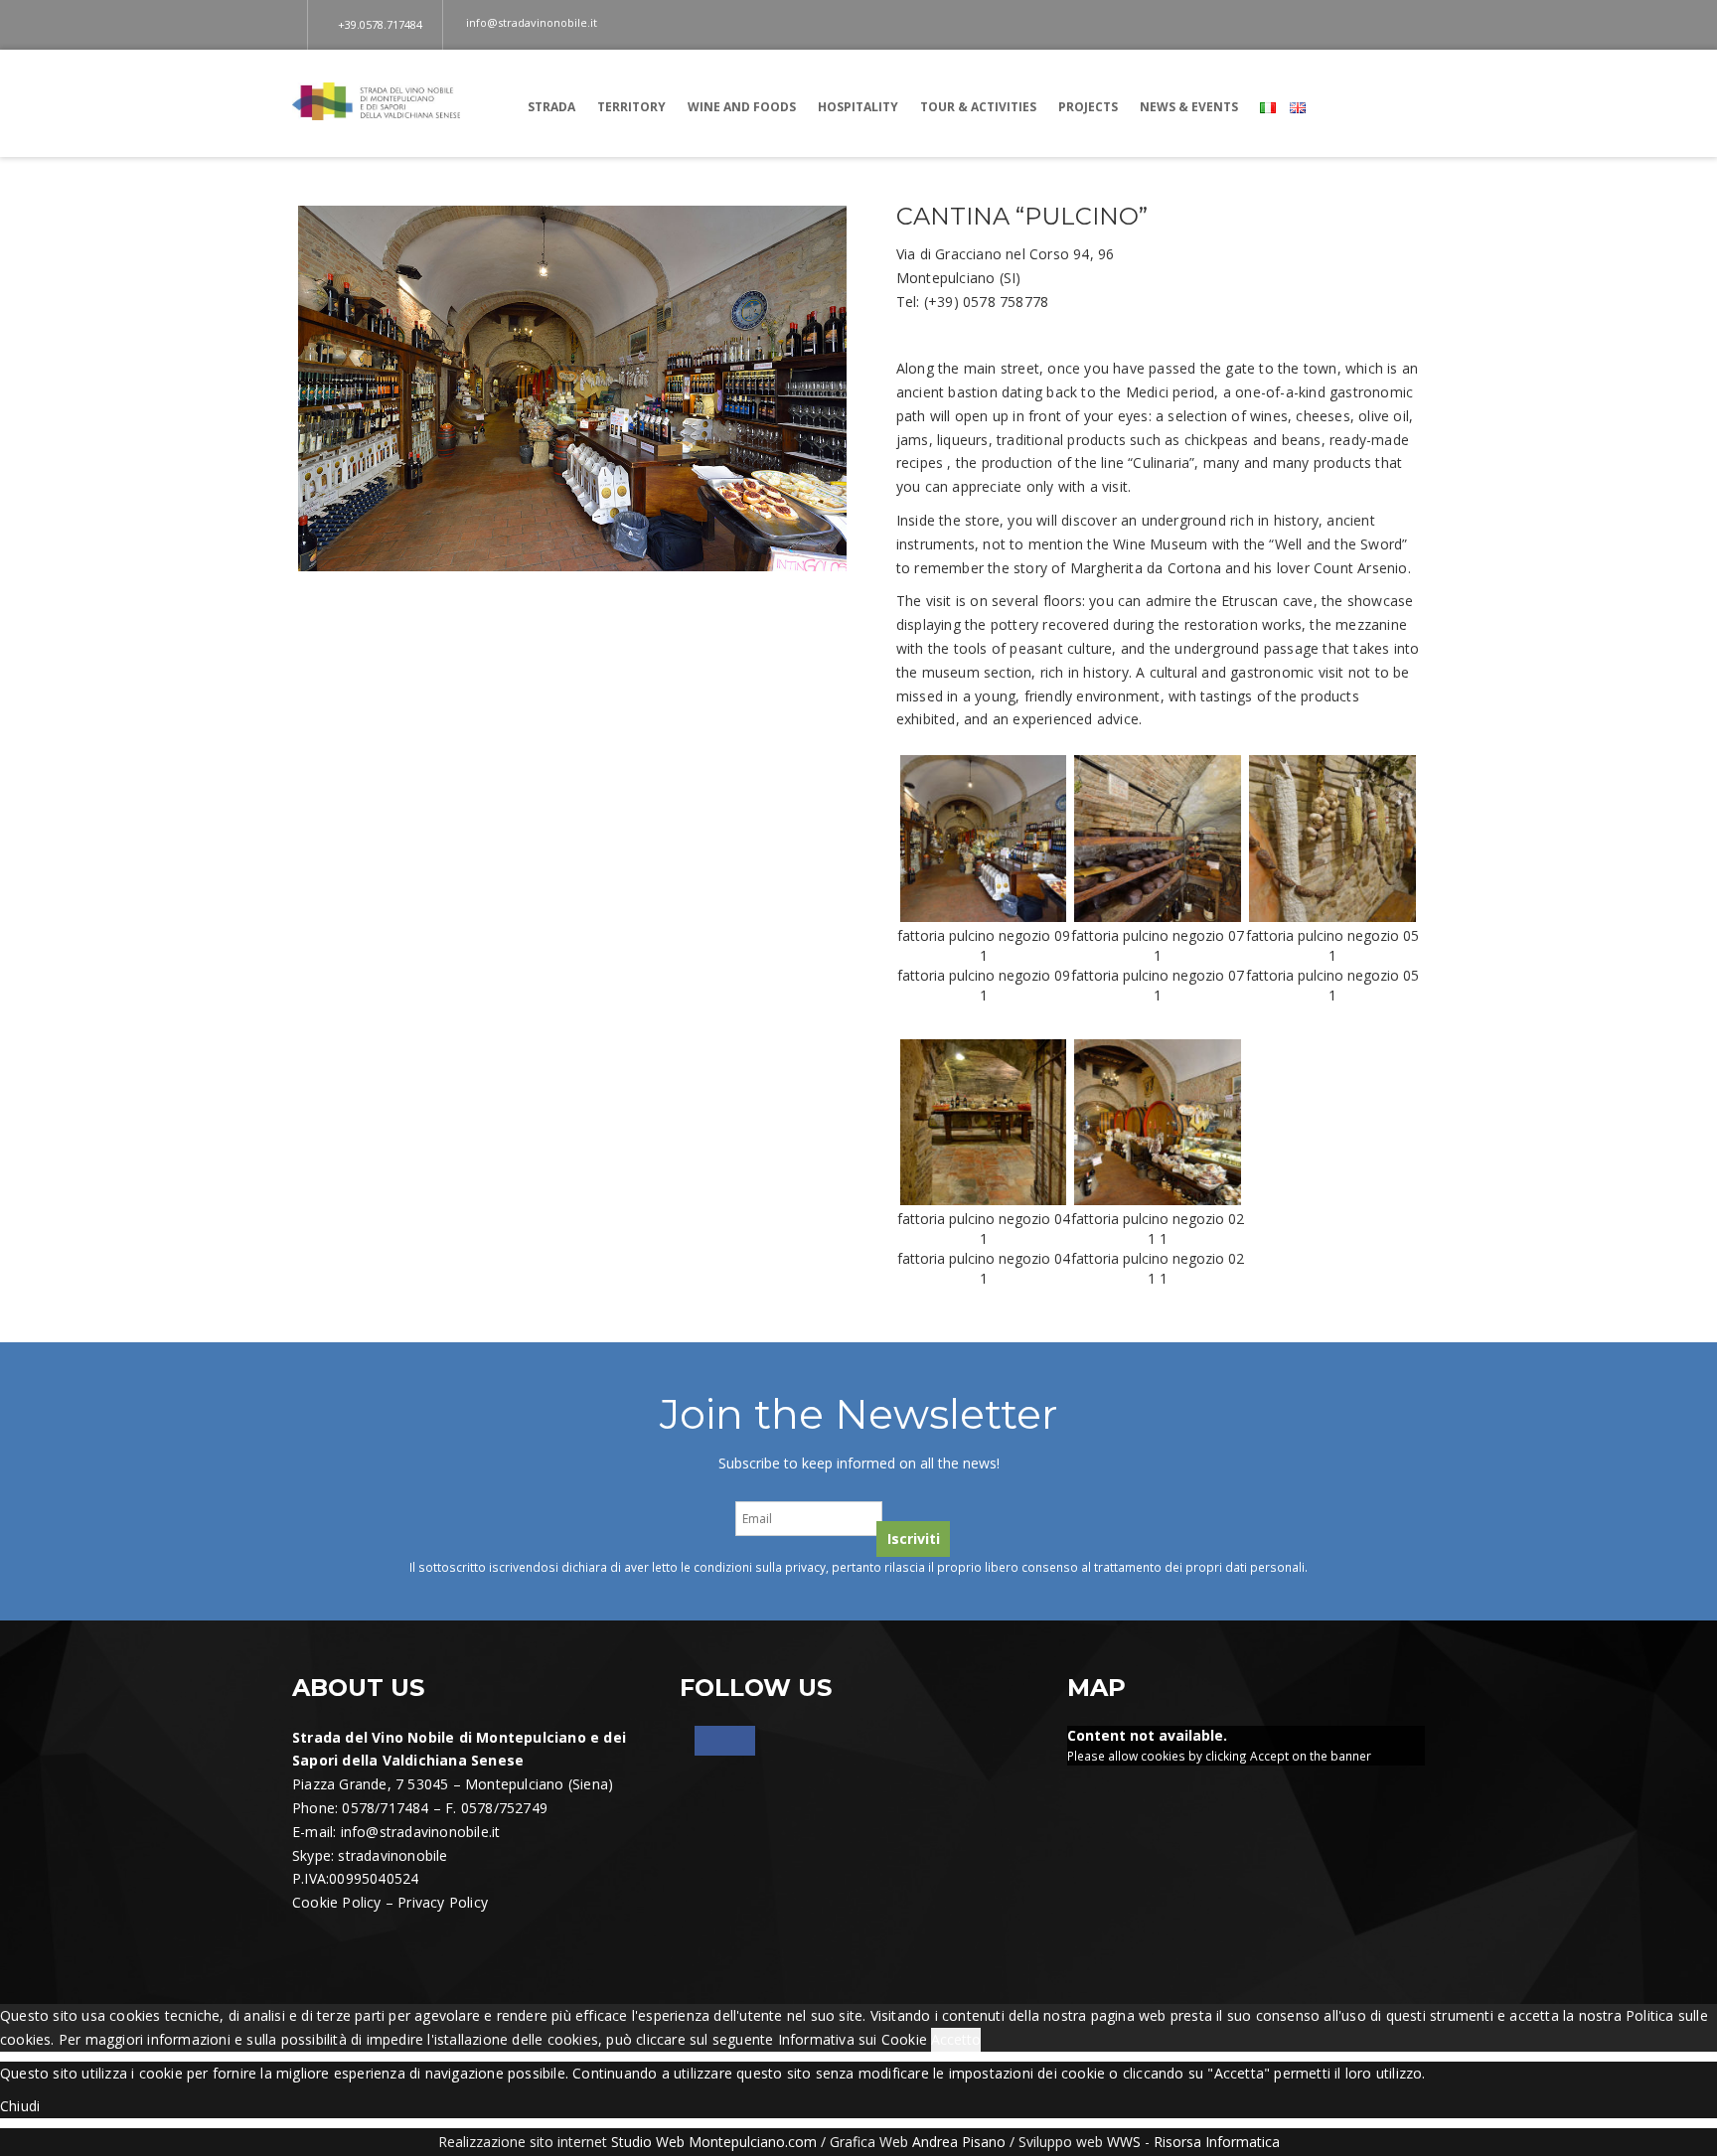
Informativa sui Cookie (853, 2039)
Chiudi (20, 2106)
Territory (631, 107)
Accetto (956, 2039)
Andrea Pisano (959, 2142)
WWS (1124, 2142)
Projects (1088, 107)
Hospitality (858, 107)
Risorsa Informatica (1217, 2142)
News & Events (1189, 107)
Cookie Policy (337, 1902)
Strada (551, 107)
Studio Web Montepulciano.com (714, 2142)
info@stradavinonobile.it (421, 1832)
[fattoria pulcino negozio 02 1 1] (1158, 1120)
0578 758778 (1006, 302)
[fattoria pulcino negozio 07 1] (1158, 837)
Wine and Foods (742, 107)
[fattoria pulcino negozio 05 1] (1332, 837)
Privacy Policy (443, 1902)
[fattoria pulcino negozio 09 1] (984, 837)
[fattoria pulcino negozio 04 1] (984, 1120)
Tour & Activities (978, 107)
